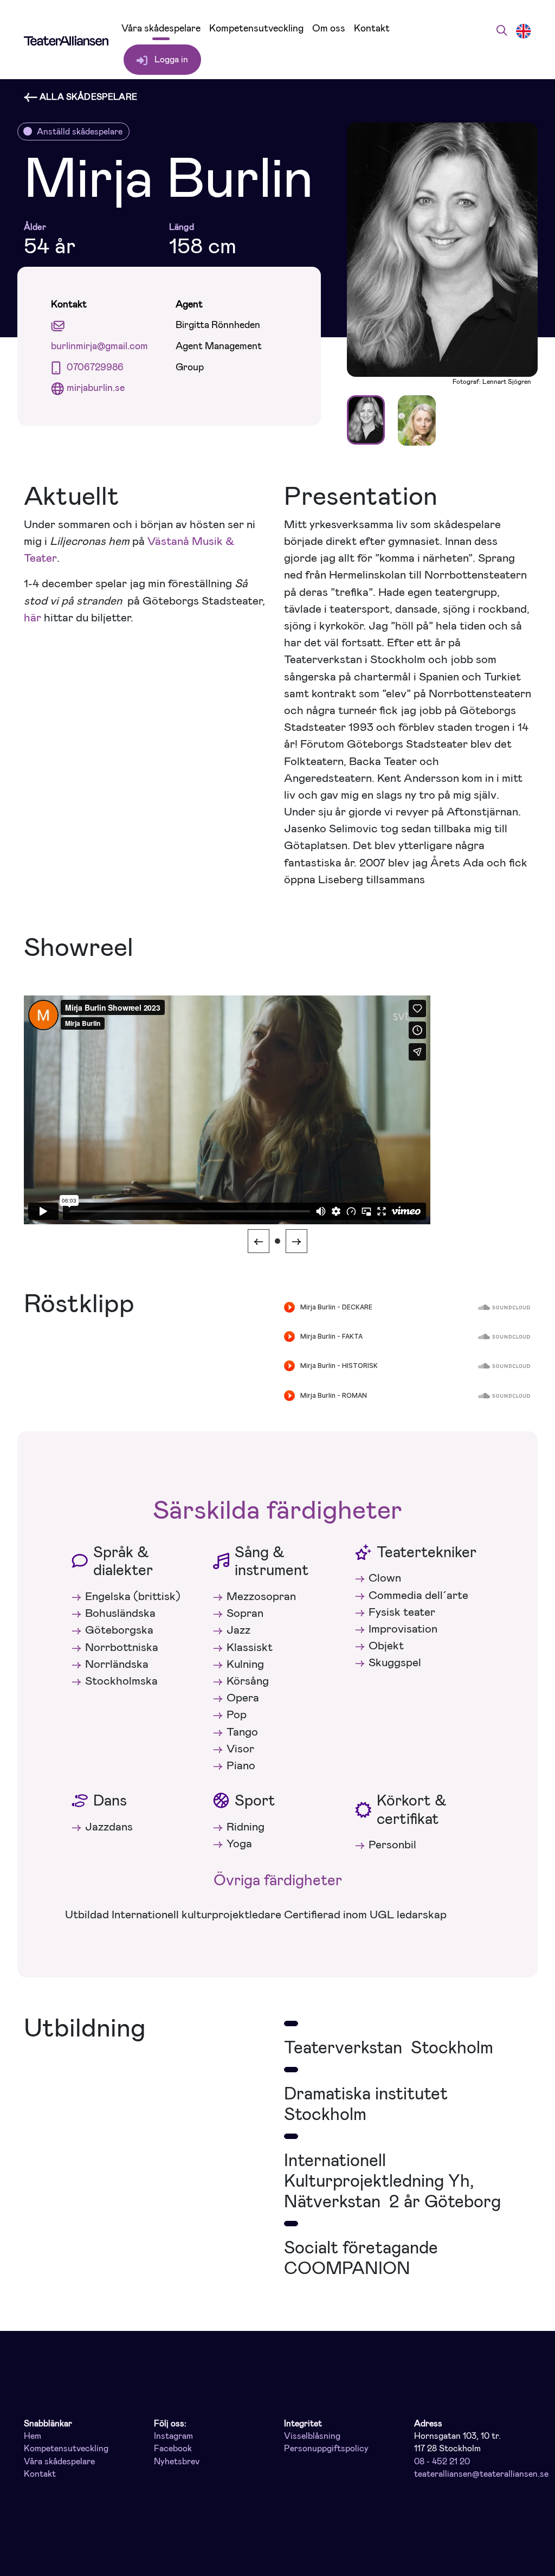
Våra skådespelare (161, 28)
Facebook (173, 2449)
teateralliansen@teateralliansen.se (481, 2474)
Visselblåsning (312, 2436)
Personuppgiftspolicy (326, 2449)
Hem (33, 2436)
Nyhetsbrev (177, 2462)
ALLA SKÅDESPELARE (87, 97)
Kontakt (372, 28)
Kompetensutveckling (256, 28)
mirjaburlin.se (96, 388)
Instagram (173, 2436)
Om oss (329, 28)
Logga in (170, 59)
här (33, 618)
